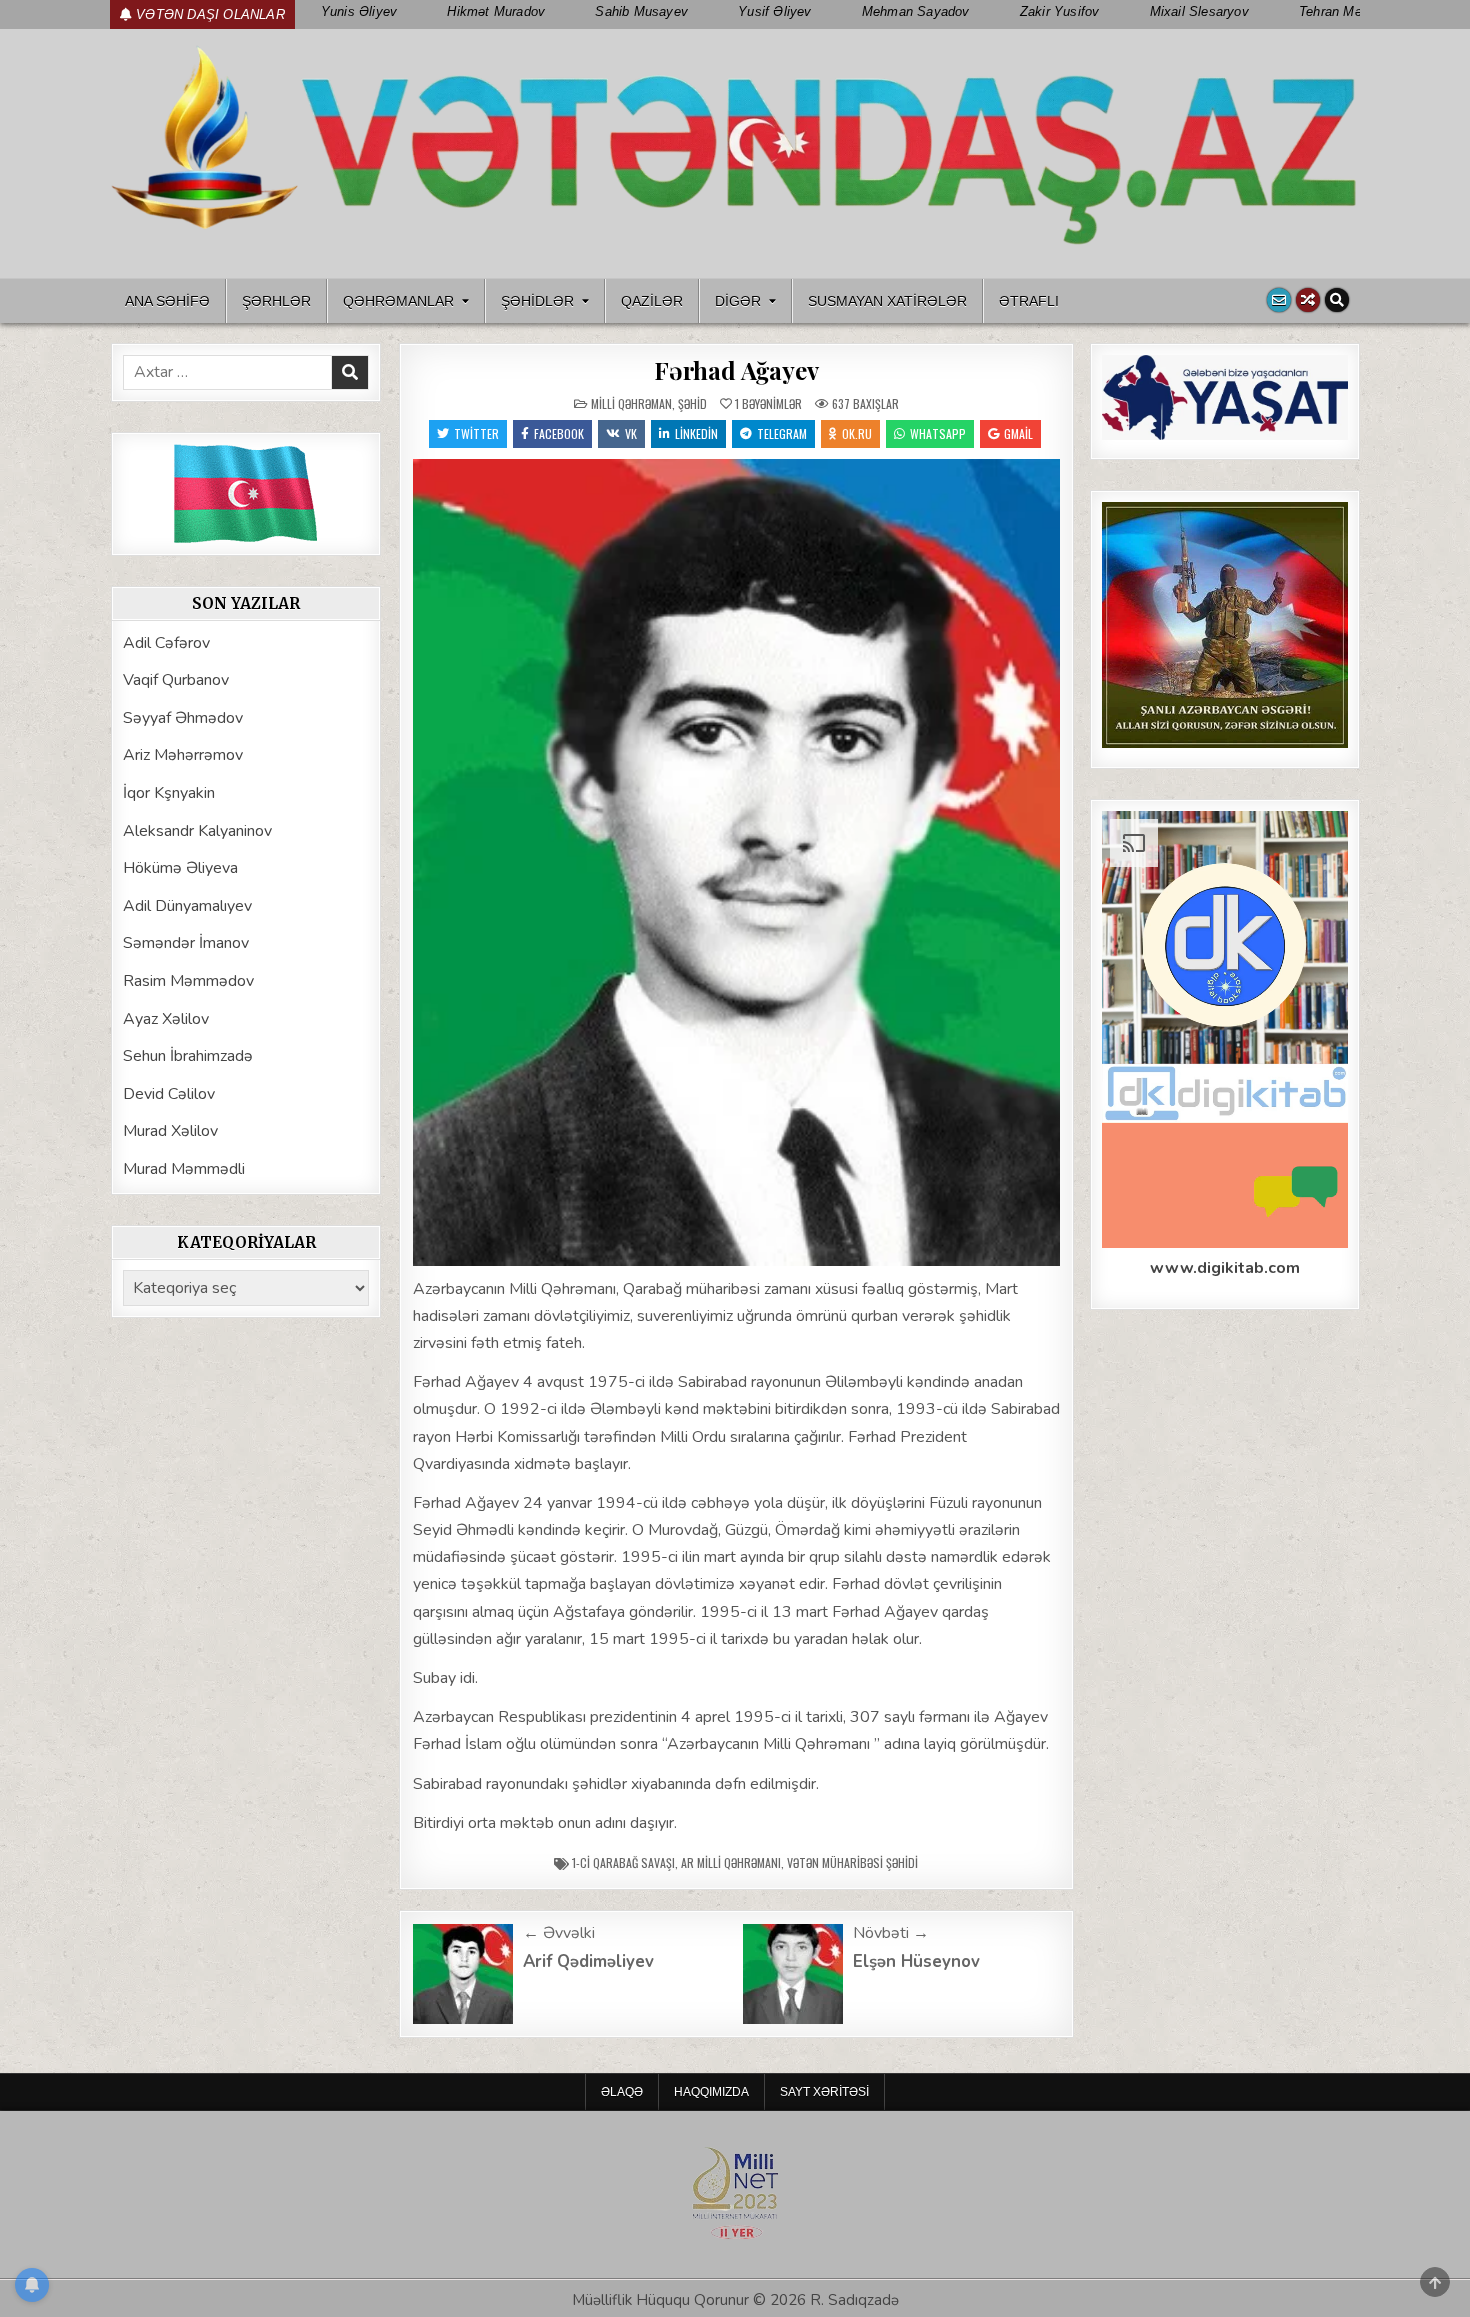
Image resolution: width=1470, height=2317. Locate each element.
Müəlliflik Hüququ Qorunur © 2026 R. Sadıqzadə (735, 2300)
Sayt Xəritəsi (824, 2092)
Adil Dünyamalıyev (187, 906)
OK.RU (857, 433)
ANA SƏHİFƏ (167, 301)
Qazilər (652, 301)
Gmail (1018, 433)
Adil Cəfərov (166, 643)
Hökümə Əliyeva (180, 868)
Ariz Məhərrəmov (183, 755)
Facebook (559, 433)
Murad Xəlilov (170, 1131)
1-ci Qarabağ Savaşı (623, 1862)
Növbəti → (891, 1933)
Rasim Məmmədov (188, 981)
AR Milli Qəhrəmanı (731, 1862)
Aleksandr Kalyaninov (197, 831)
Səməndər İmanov (186, 943)
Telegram (782, 433)
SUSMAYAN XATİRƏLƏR (887, 301)
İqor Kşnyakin (169, 793)
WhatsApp (938, 433)
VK (631, 433)
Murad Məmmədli (184, 1169)
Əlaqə (622, 2092)
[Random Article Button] (1308, 300)
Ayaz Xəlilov (166, 1019)
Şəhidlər (537, 301)
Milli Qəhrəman (631, 403)
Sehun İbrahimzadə (188, 1056)
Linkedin (696, 433)
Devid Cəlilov (169, 1094)
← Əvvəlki (559, 1933)
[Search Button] (1337, 300)
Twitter (476, 433)
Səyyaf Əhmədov (183, 718)
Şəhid (692, 403)
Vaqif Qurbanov (176, 680)
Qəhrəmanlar (398, 301)
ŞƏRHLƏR (276, 301)
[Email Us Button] (1279, 300)
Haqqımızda (711, 2092)
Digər (738, 301)
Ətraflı (1029, 301)
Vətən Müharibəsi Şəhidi (852, 1862)
